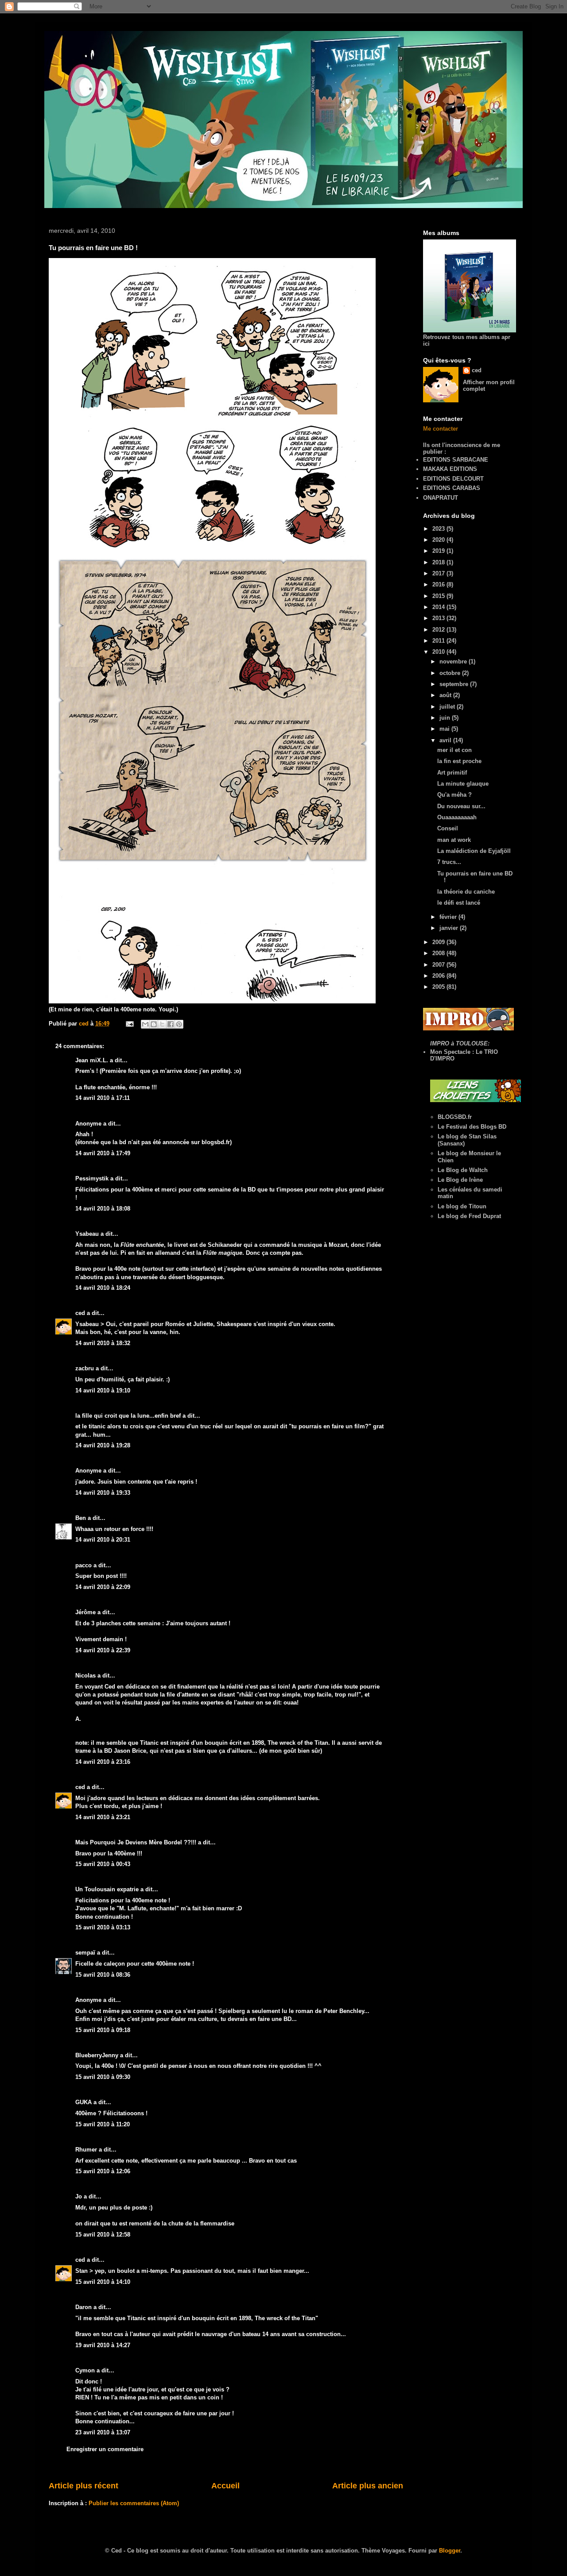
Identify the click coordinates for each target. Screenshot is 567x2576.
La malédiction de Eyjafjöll (474, 851)
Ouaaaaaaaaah (457, 817)
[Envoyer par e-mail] (145, 1024)
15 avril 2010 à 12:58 (103, 2235)
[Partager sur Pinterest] (179, 1024)
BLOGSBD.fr (455, 1117)
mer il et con (454, 750)
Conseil (448, 828)
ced (80, 1313)
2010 (439, 652)
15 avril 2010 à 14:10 (103, 2282)
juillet (448, 707)
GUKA (83, 2102)
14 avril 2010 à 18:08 (103, 1209)
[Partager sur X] (162, 1024)
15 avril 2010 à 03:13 (103, 1927)
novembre (454, 661)
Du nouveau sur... (461, 806)
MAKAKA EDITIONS (450, 469)
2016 (439, 584)
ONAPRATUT (441, 498)
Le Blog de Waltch (463, 1170)
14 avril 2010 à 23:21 (103, 1817)
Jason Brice (130, 1751)
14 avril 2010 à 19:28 (103, 1445)
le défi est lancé (459, 903)
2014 (439, 607)
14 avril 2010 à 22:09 (103, 1587)
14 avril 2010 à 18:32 (103, 1343)
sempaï (85, 1953)
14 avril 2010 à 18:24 (103, 1288)
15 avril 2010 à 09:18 (103, 2030)
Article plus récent (83, 2486)
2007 (439, 965)
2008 (439, 953)
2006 (439, 976)
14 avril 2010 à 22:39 (103, 1650)
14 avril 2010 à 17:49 (103, 1153)
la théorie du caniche (466, 892)
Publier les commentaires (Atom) (134, 2503)
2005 (439, 987)
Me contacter (441, 429)
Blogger (450, 2551)
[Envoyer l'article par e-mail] (129, 1024)
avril (446, 740)
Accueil (225, 2486)
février (449, 917)
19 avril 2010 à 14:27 (103, 2345)
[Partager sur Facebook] (171, 1024)
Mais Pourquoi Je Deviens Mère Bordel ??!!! (136, 1842)
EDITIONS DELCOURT (453, 479)
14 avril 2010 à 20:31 (103, 1540)
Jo (79, 2196)
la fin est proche (459, 761)
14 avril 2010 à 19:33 (103, 1493)
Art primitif (452, 773)
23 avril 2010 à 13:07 (103, 2432)
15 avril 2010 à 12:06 (103, 2171)
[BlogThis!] (154, 1024)
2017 (439, 573)
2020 (439, 540)
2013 (439, 618)
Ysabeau (87, 1234)
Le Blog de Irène (460, 1180)
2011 (439, 641)
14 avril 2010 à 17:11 (103, 1098)
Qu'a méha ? (454, 795)
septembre (455, 684)
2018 (439, 562)
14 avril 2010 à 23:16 (103, 1762)
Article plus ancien (368, 2486)
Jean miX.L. (92, 1060)
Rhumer (86, 2150)
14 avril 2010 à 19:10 (103, 1390)
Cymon (85, 2370)
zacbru (85, 1368)
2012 (439, 630)
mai (445, 729)
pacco (83, 1565)
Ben (81, 1518)
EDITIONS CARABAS (452, 488)
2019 (439, 551)
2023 (439, 529)
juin (446, 718)
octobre (451, 673)
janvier (450, 928)
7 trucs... (449, 862)
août (446, 695)
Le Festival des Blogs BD (472, 1127)
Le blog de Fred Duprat (469, 1216)
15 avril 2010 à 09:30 (103, 2077)
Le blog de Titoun (462, 1206)
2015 (439, 596)
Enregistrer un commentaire (105, 2449)
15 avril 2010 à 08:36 (103, 1975)
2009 (439, 942)
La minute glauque (463, 784)
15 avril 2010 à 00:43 (103, 1864)
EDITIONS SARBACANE (456, 460)
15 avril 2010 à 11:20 (103, 2124)
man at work (454, 840)
